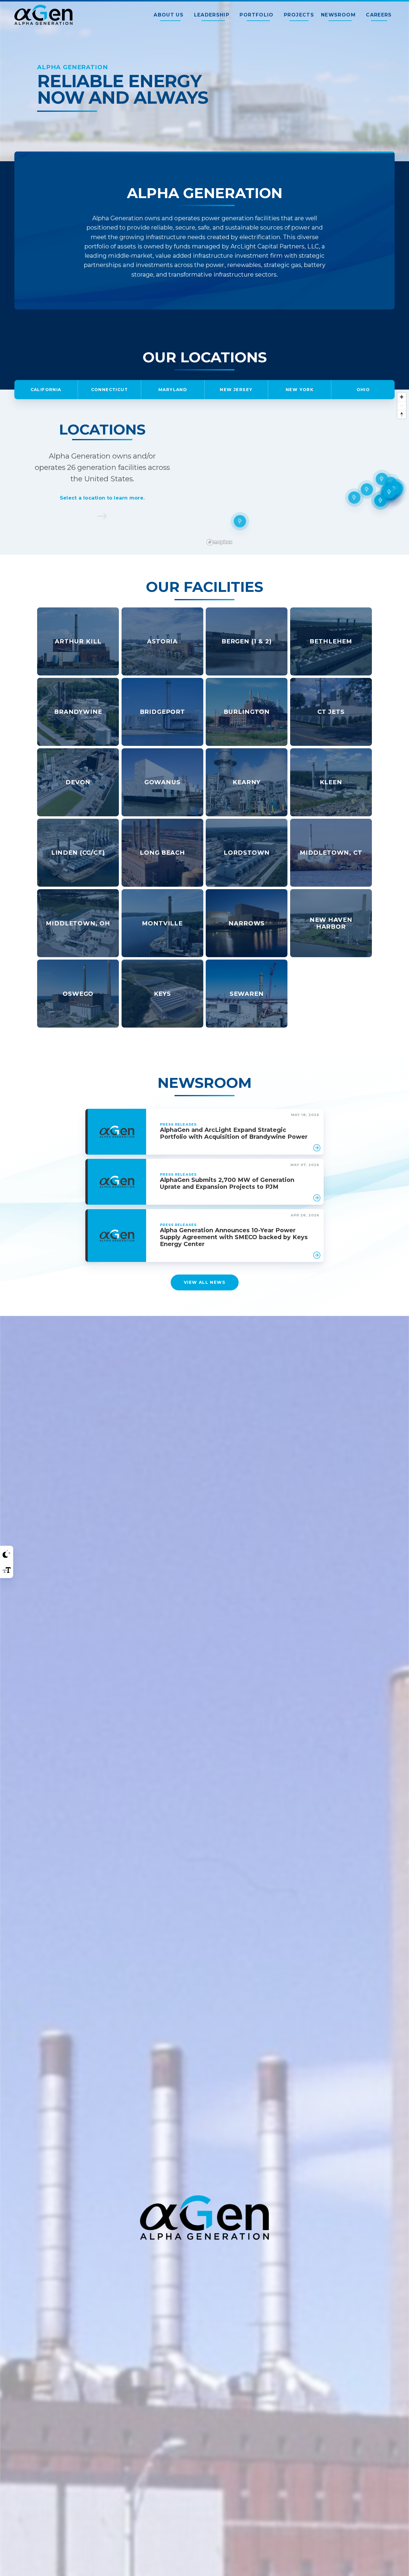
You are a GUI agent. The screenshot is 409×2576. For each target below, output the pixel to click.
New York (300, 390)
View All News (204, 1282)
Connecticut (110, 390)
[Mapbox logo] (219, 542)
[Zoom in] (402, 397)
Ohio (363, 390)
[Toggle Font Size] (7, 1570)
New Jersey (236, 390)
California (46, 390)
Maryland (173, 390)
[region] (307, 472)
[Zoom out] (402, 406)
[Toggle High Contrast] (7, 1554)
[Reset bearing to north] (402, 414)
